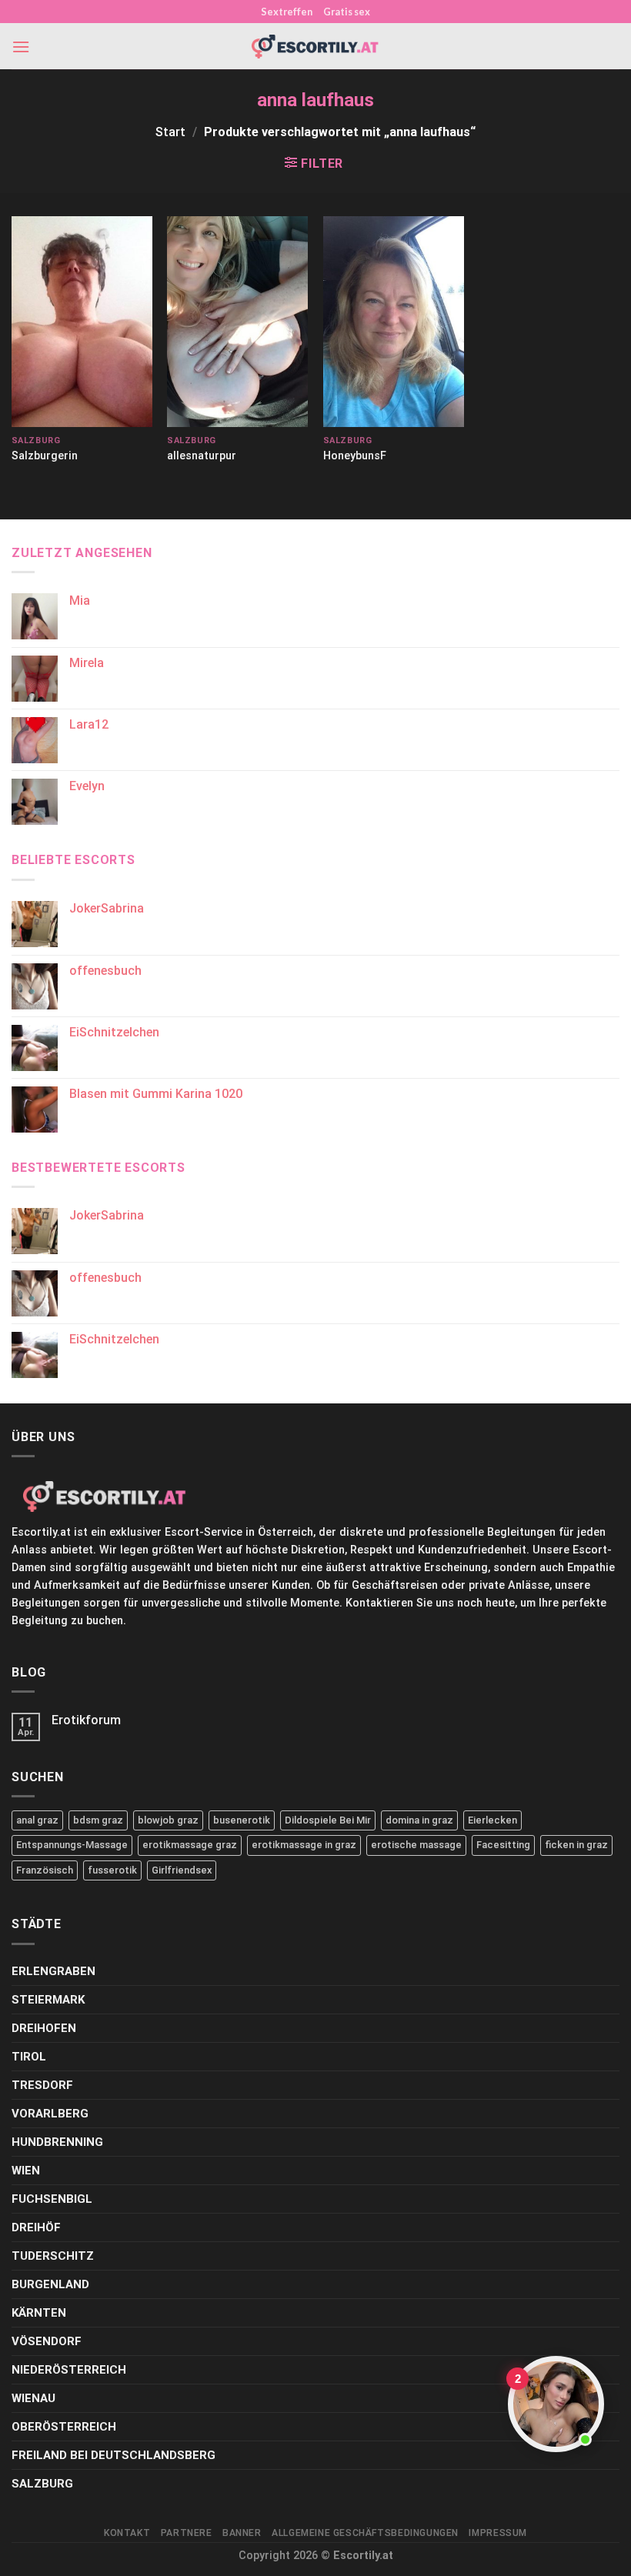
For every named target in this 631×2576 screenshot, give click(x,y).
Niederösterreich (69, 2370)
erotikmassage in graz (304, 1845)
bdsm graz (98, 1820)
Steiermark (48, 2000)
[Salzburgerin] (82, 322)
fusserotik (112, 1870)
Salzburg (42, 2484)
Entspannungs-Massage (72, 1845)
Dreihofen (44, 2028)
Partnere (187, 2533)
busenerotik (242, 1820)
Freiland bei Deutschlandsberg (114, 2455)
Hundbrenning (57, 2142)
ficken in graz (576, 1845)
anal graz (37, 1820)
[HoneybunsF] (394, 322)
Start (170, 132)
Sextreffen (287, 12)
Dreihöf (36, 2227)
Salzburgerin (45, 456)
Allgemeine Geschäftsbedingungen (365, 2533)
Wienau (33, 2398)
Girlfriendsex (182, 1870)
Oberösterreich (64, 2427)
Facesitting (503, 1845)
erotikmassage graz (190, 1845)
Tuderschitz (53, 2256)
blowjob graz (168, 1820)
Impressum (498, 2533)
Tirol (29, 2057)
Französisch (45, 1870)
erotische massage (416, 1845)
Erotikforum (86, 1720)
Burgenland (50, 2284)
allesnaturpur (202, 456)
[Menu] (21, 47)
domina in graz (419, 1820)
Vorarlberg (50, 2114)
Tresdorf (42, 2085)
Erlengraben (53, 1971)
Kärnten (39, 2313)
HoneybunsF (355, 456)
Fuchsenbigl (52, 2199)
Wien (26, 2171)
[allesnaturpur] (237, 322)
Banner (242, 2533)
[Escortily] (315, 47)
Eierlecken (492, 1820)
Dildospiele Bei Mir (328, 1820)
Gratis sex (347, 12)
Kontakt (127, 2533)
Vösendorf (47, 2341)
